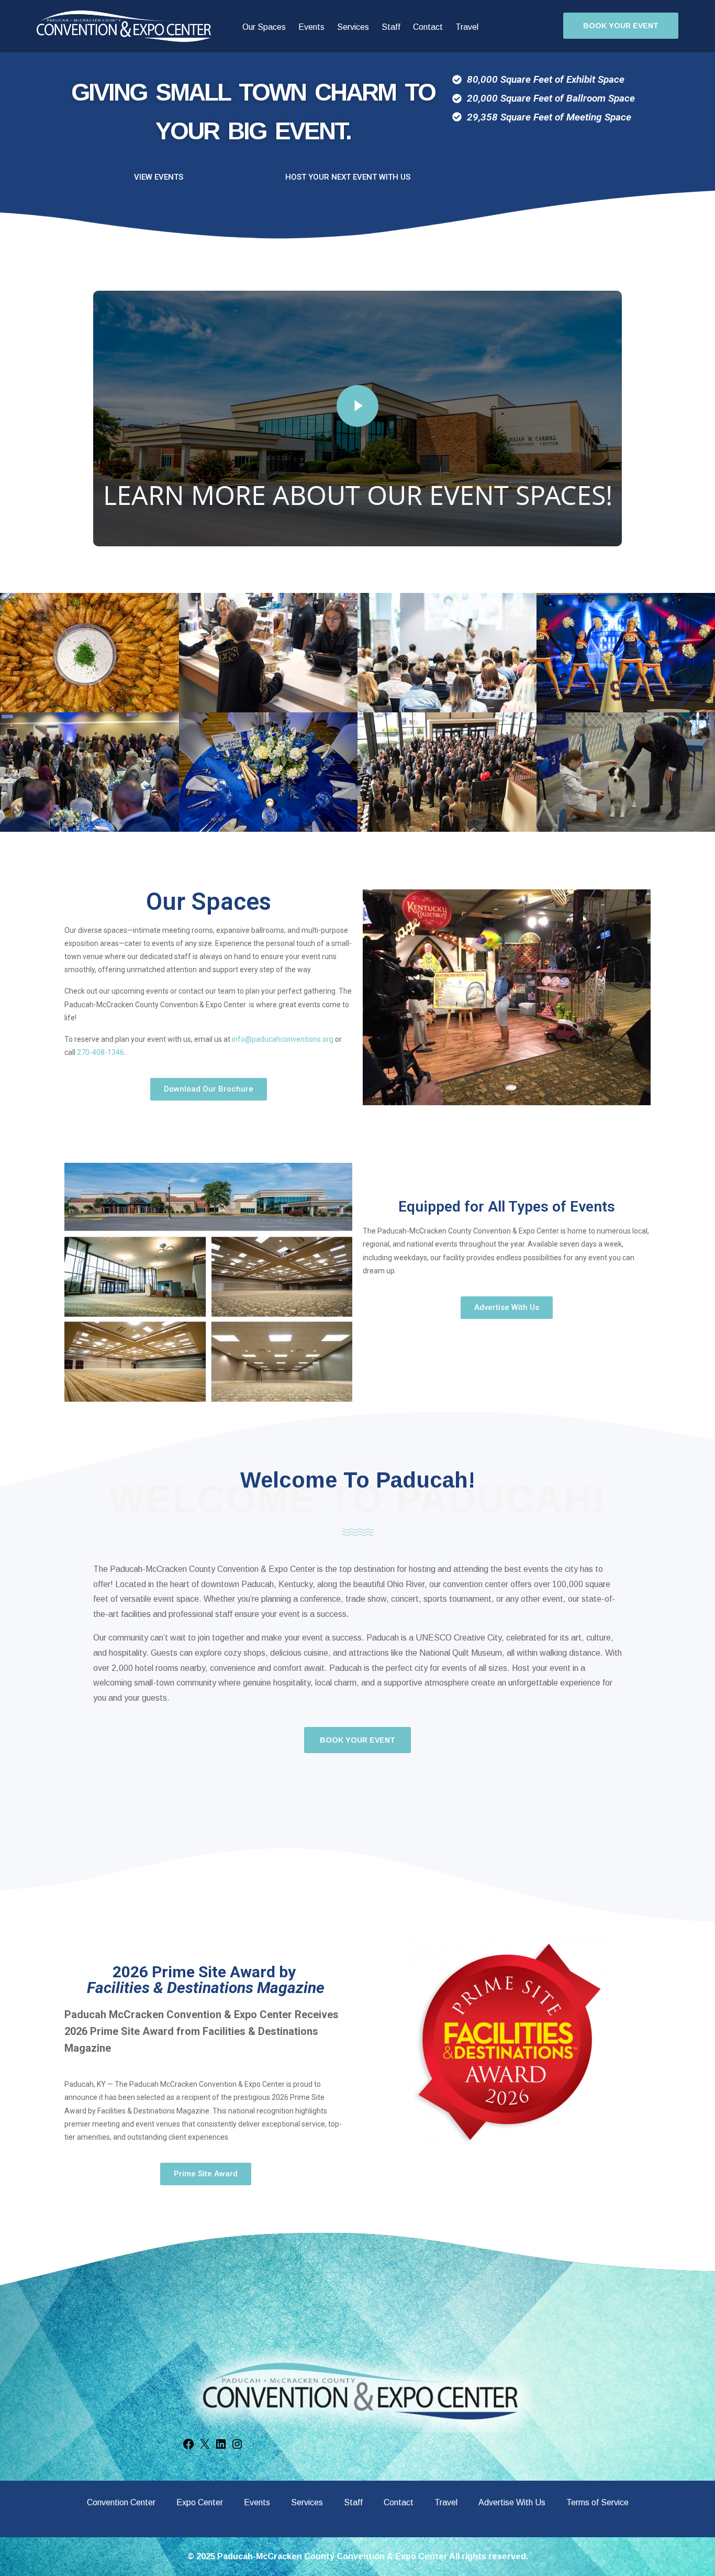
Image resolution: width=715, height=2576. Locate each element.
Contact (428, 27)
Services (353, 27)
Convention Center (121, 2502)
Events (311, 27)
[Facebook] (188, 2448)
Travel (467, 27)
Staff (391, 27)
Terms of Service (597, 2502)
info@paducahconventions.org (283, 1039)
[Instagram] (237, 2448)
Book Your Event (621, 26)
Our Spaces (264, 27)
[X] (205, 2448)
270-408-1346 (100, 1052)
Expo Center (200, 2502)
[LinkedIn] (221, 2448)
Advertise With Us (512, 2502)
